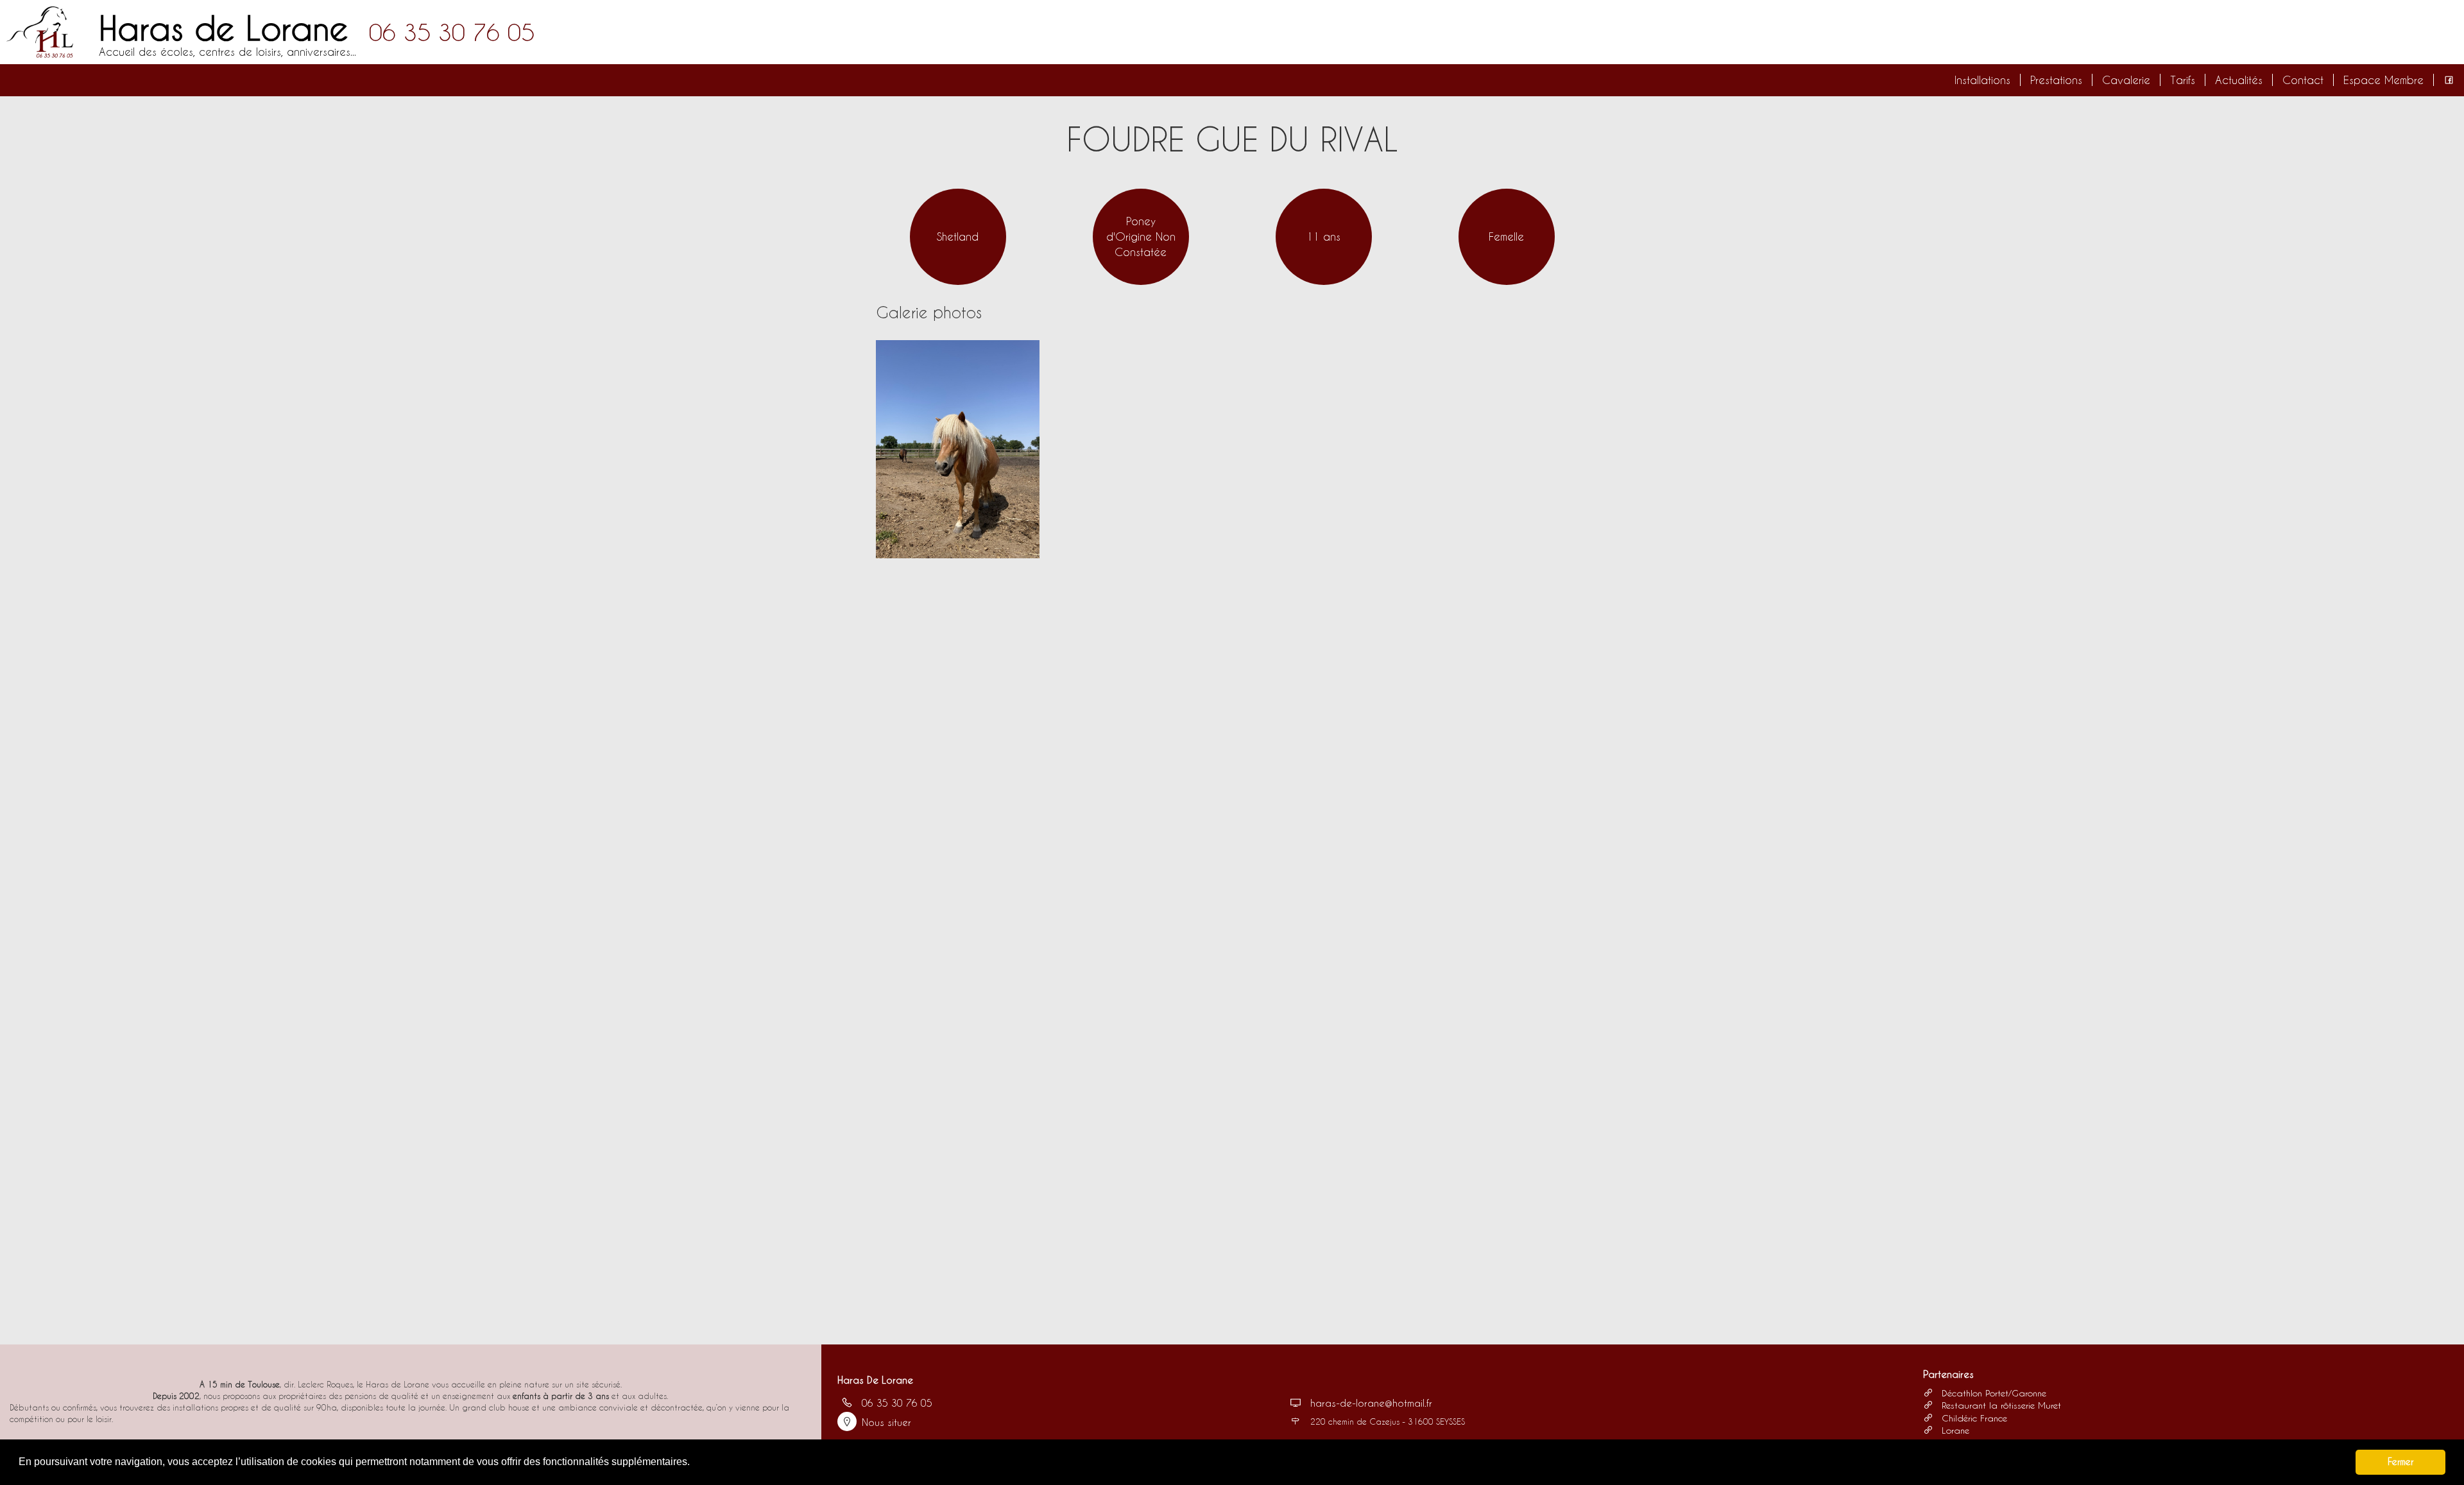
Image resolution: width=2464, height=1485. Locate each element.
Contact (2303, 80)
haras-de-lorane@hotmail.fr (1371, 1403)
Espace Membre (2383, 80)
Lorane (1954, 1430)
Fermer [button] (2400, 1462)
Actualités (2239, 80)
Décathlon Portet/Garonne (1992, 1393)
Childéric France (1973, 1418)
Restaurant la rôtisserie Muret (2000, 1405)
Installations (1982, 80)
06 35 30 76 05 (452, 32)
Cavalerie (2126, 80)
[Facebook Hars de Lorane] (2449, 80)
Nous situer (886, 1422)
